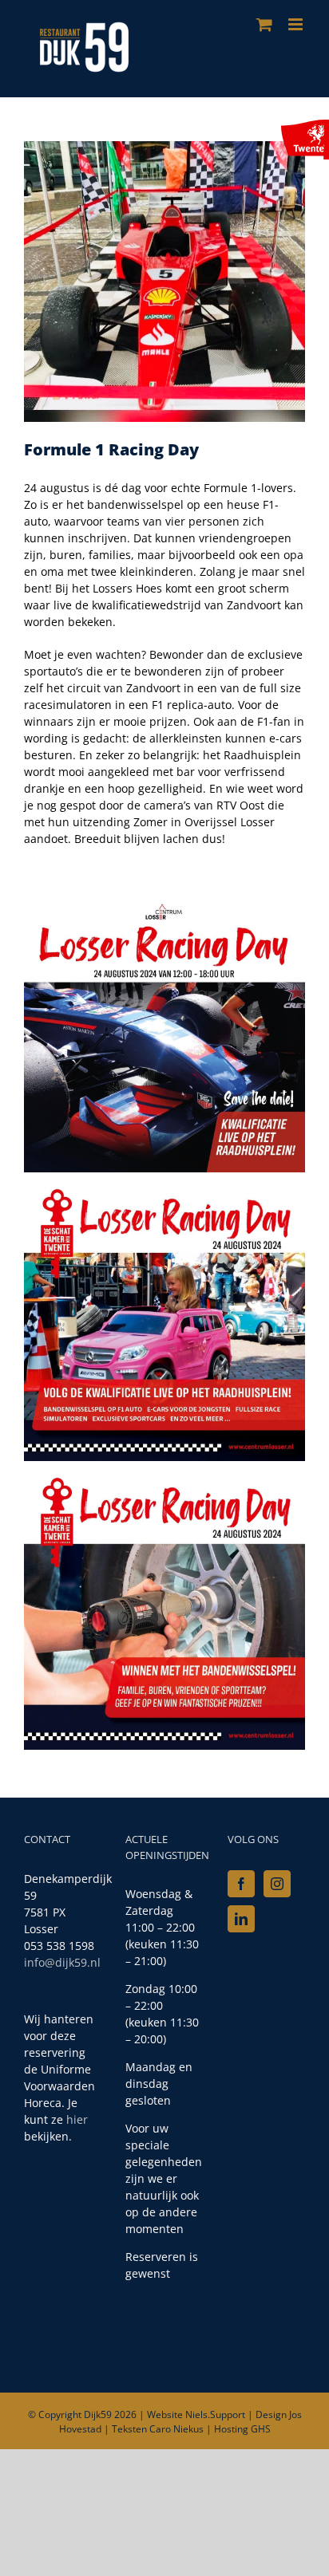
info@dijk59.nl (62, 1962)
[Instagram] (277, 1884)
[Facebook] (241, 1884)
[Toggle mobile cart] (264, 24)
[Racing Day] (164, 146)
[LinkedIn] (241, 1919)
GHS (261, 2429)
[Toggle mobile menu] (297, 24)
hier (77, 2119)
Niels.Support (215, 2415)
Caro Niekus (176, 2429)
